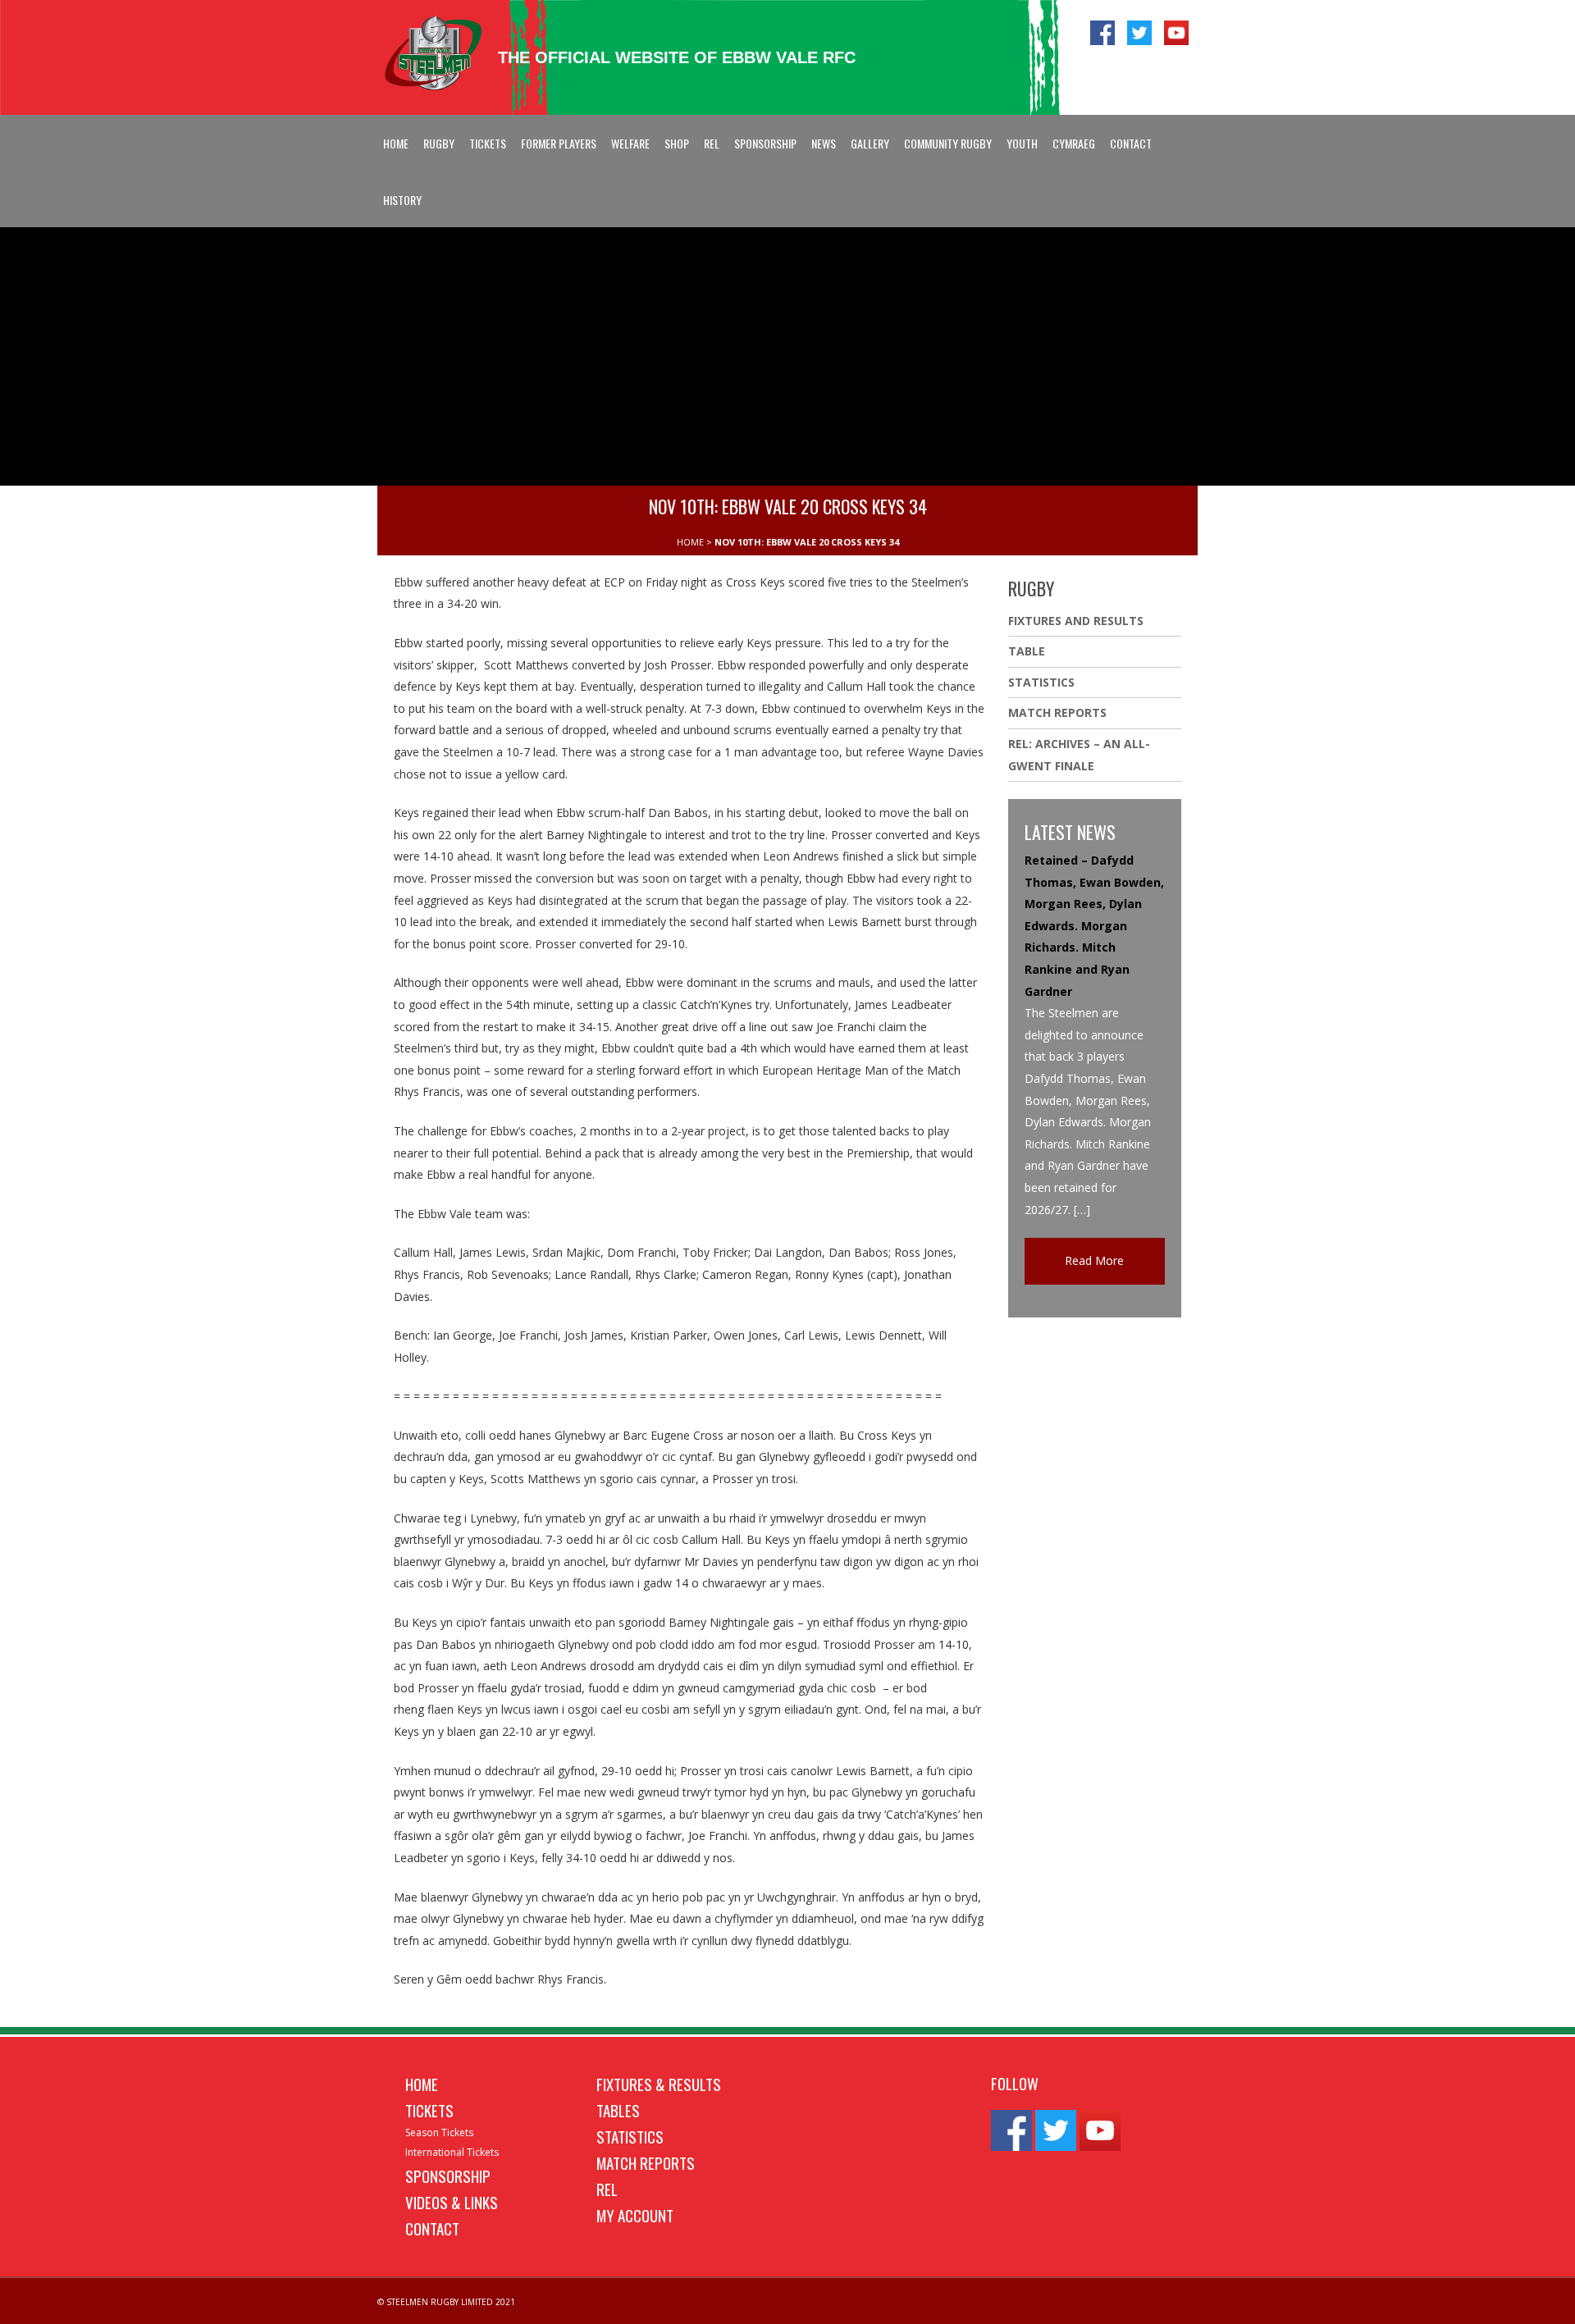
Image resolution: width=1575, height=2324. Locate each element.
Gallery (870, 143)
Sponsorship (765, 143)
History (402, 200)
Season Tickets (439, 2132)
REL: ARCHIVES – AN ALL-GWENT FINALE (1079, 755)
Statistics (1041, 682)
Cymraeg (1074, 143)
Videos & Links (452, 2202)
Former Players (559, 143)
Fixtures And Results (1076, 621)
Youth (1022, 143)
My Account (635, 2215)
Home (396, 143)
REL (712, 143)
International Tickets (452, 2152)
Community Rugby (948, 143)
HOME (690, 542)
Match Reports (1057, 712)
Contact (1131, 143)
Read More (1094, 1260)
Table (1027, 651)
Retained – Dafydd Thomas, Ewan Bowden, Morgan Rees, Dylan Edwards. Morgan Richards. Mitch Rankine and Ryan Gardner (1094, 926)
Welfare (630, 143)
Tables (618, 2110)
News (824, 143)
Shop (677, 143)
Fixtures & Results (659, 2084)
